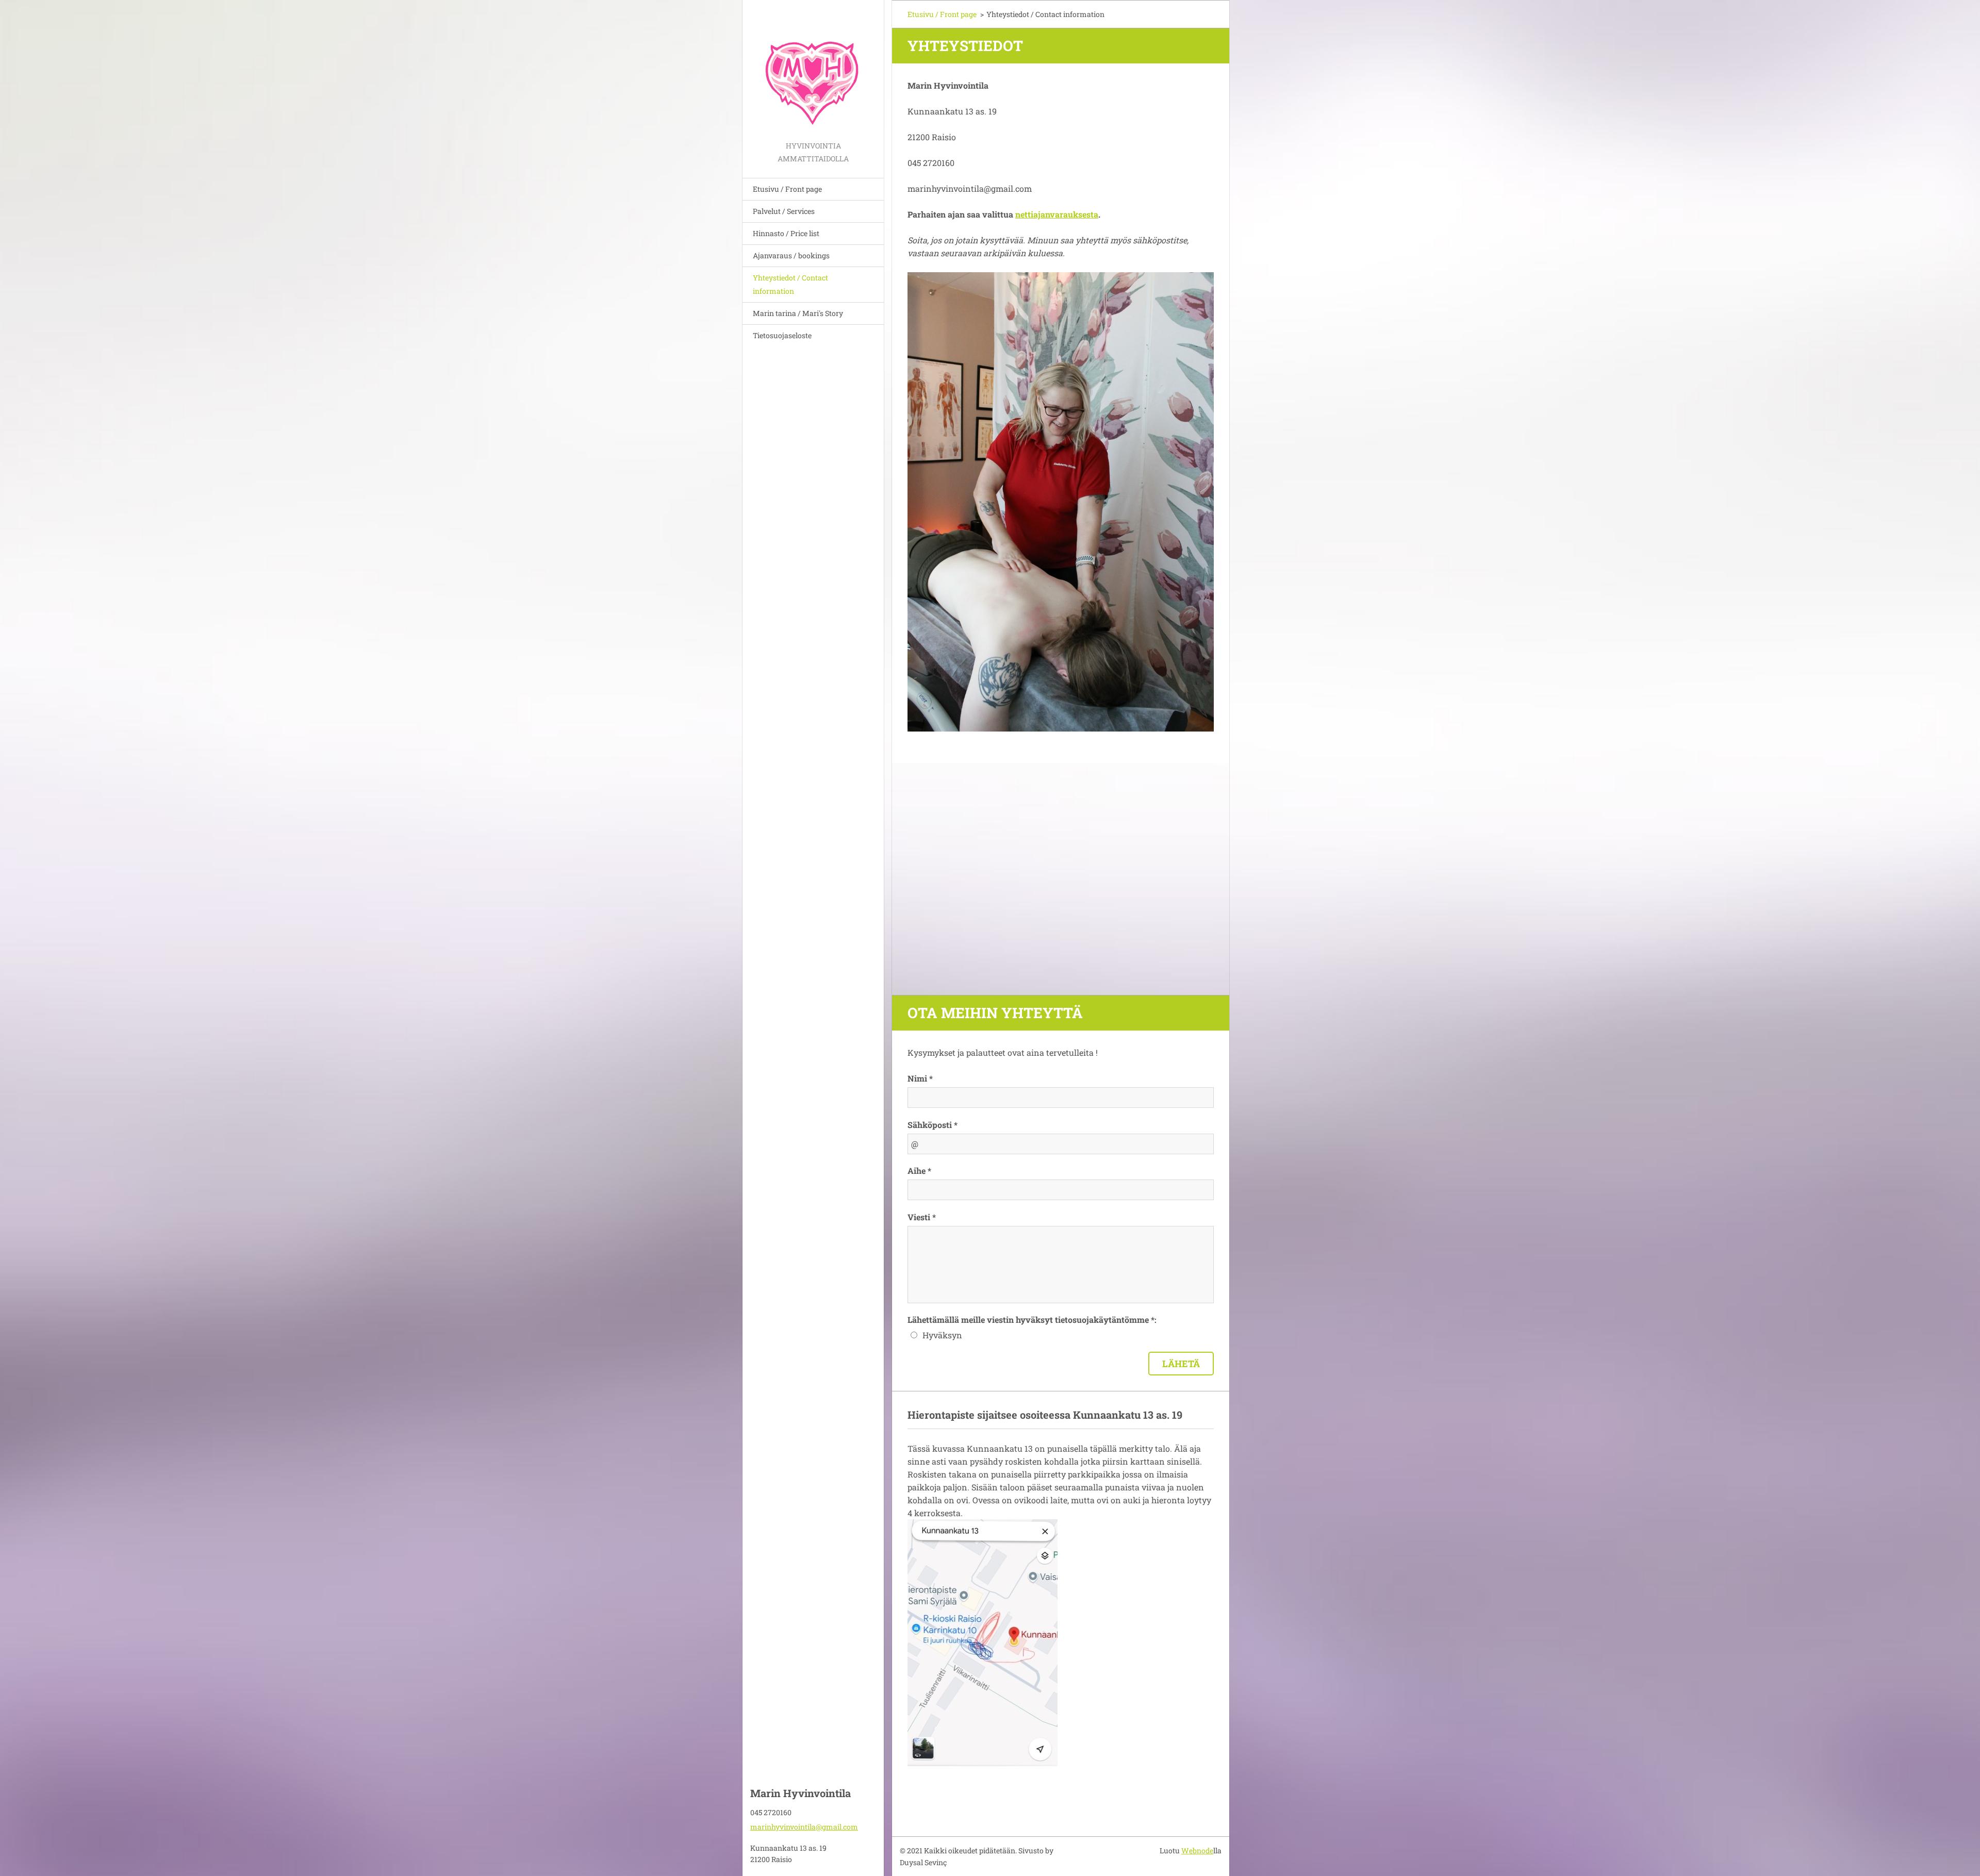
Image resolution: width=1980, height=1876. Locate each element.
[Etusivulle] (813, 70)
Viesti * (922, 1217)
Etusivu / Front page (787, 189)
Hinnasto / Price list (786, 233)
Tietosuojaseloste (782, 335)
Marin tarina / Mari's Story (798, 313)
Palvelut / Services (784, 211)
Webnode (1197, 1850)
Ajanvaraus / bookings (791, 255)
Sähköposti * (933, 1125)
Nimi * (920, 1078)
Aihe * (919, 1171)
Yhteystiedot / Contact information (790, 284)
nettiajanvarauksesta (1057, 214)
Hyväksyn (942, 1335)
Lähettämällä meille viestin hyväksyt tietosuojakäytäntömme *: (1032, 1319)
